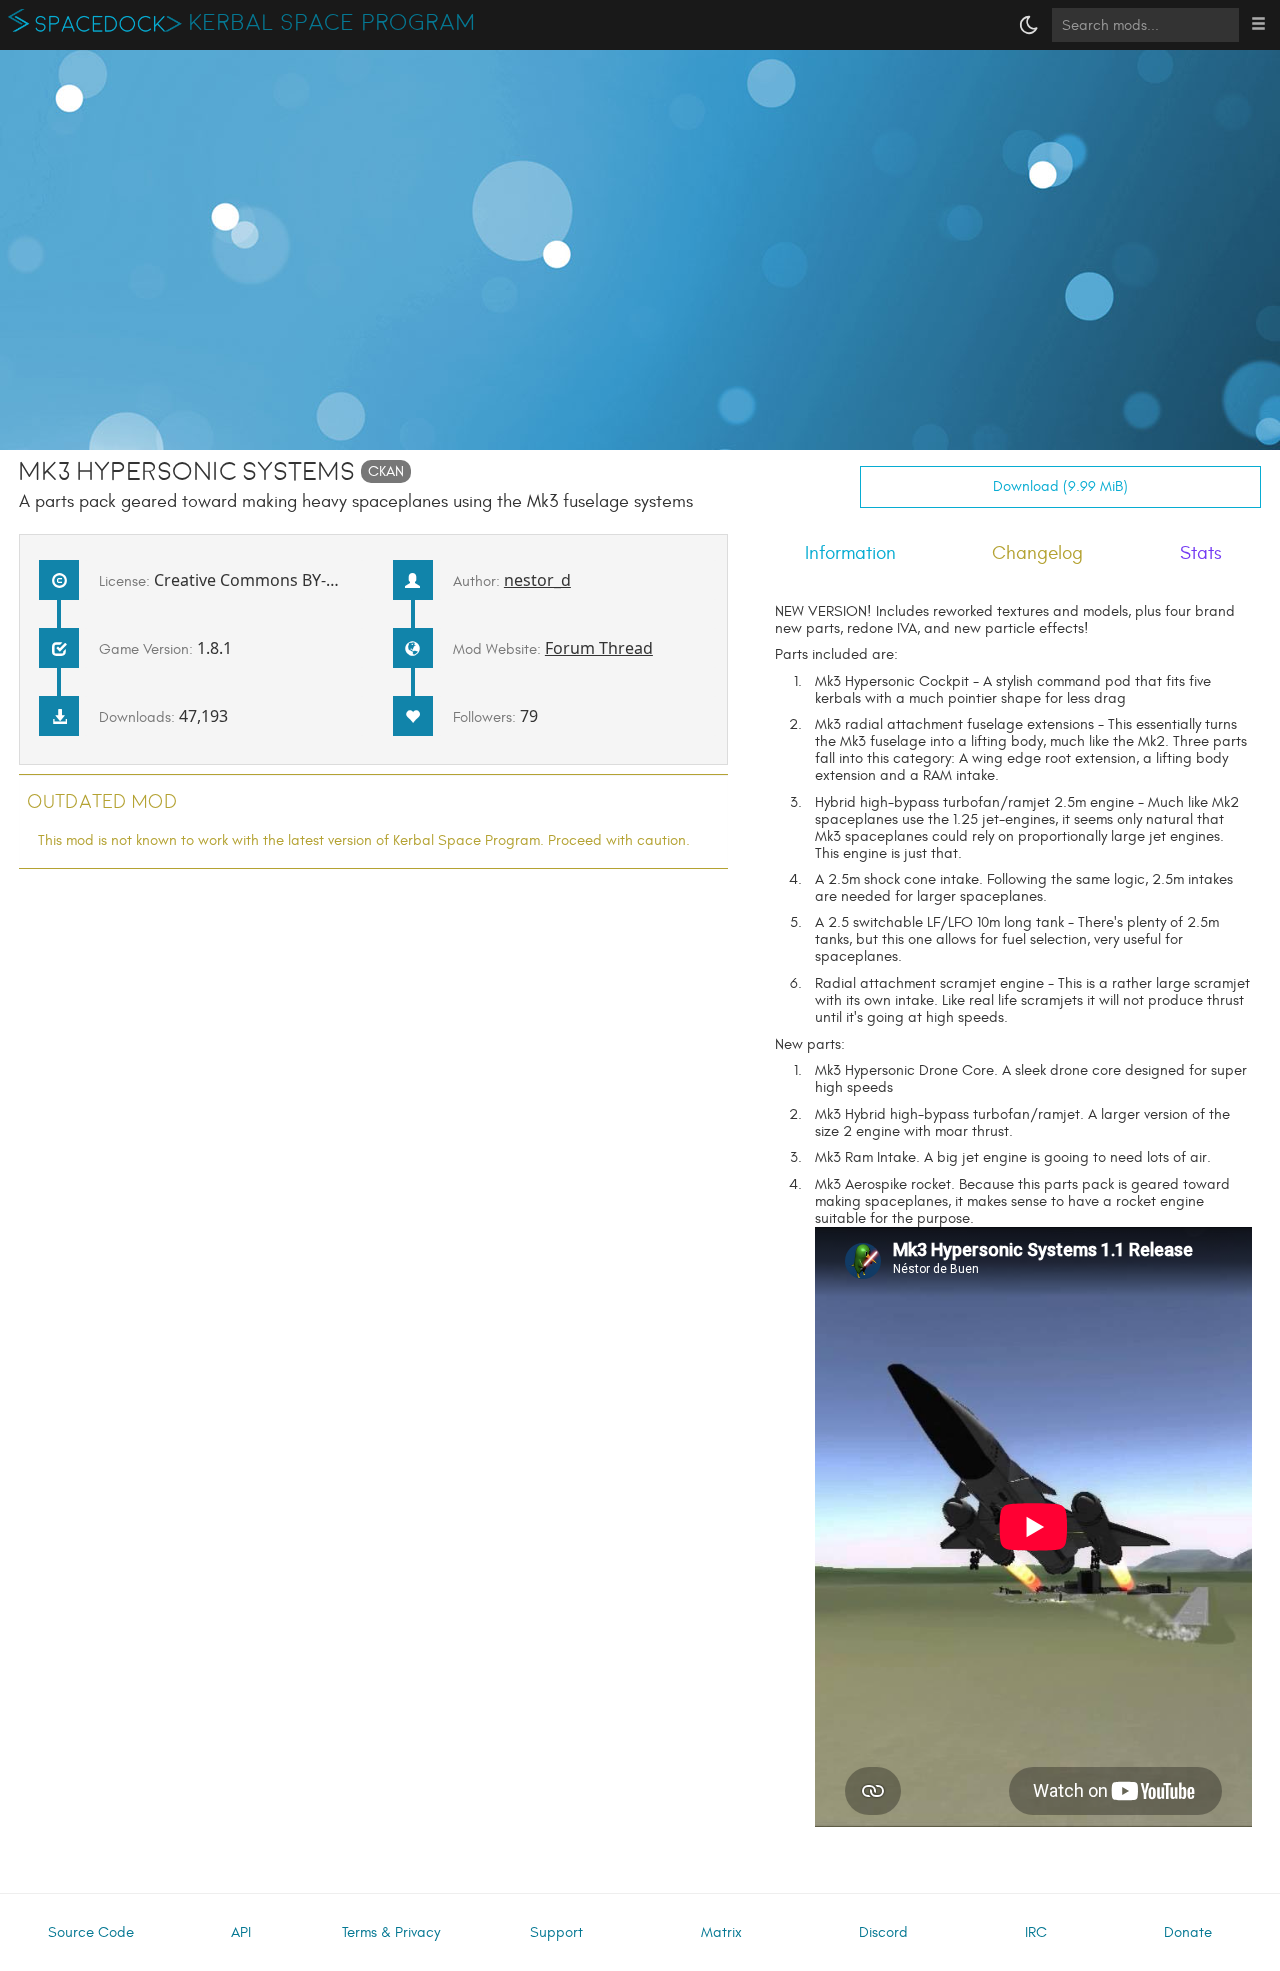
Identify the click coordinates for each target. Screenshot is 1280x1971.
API (241, 1932)
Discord (883, 1932)
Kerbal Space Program (332, 23)
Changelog (1037, 553)
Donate (1188, 1932)
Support (556, 1932)
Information (850, 553)
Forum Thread (599, 648)
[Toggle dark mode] (1029, 25)
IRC (1036, 1932)
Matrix (721, 1932)
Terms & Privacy (391, 1932)
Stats (1201, 553)
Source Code (91, 1932)
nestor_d (537, 580)
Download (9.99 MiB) (1060, 486)
